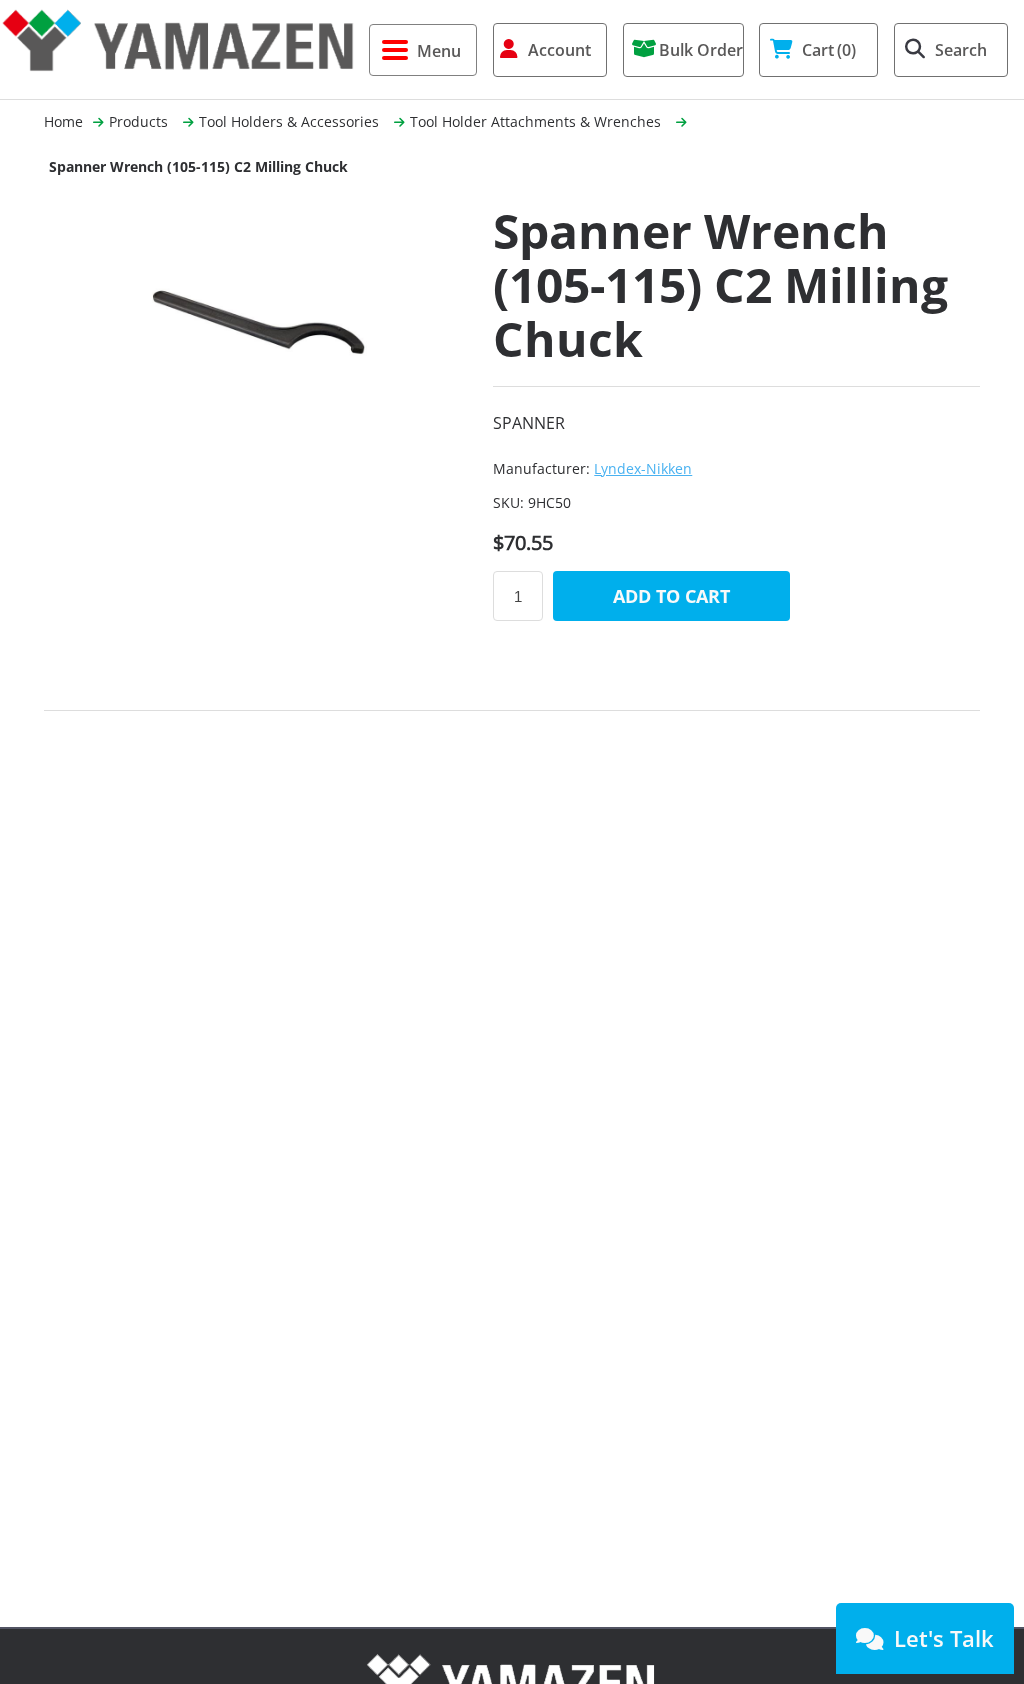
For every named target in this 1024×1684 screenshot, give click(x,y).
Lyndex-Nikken (643, 468)
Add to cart (671, 596)
